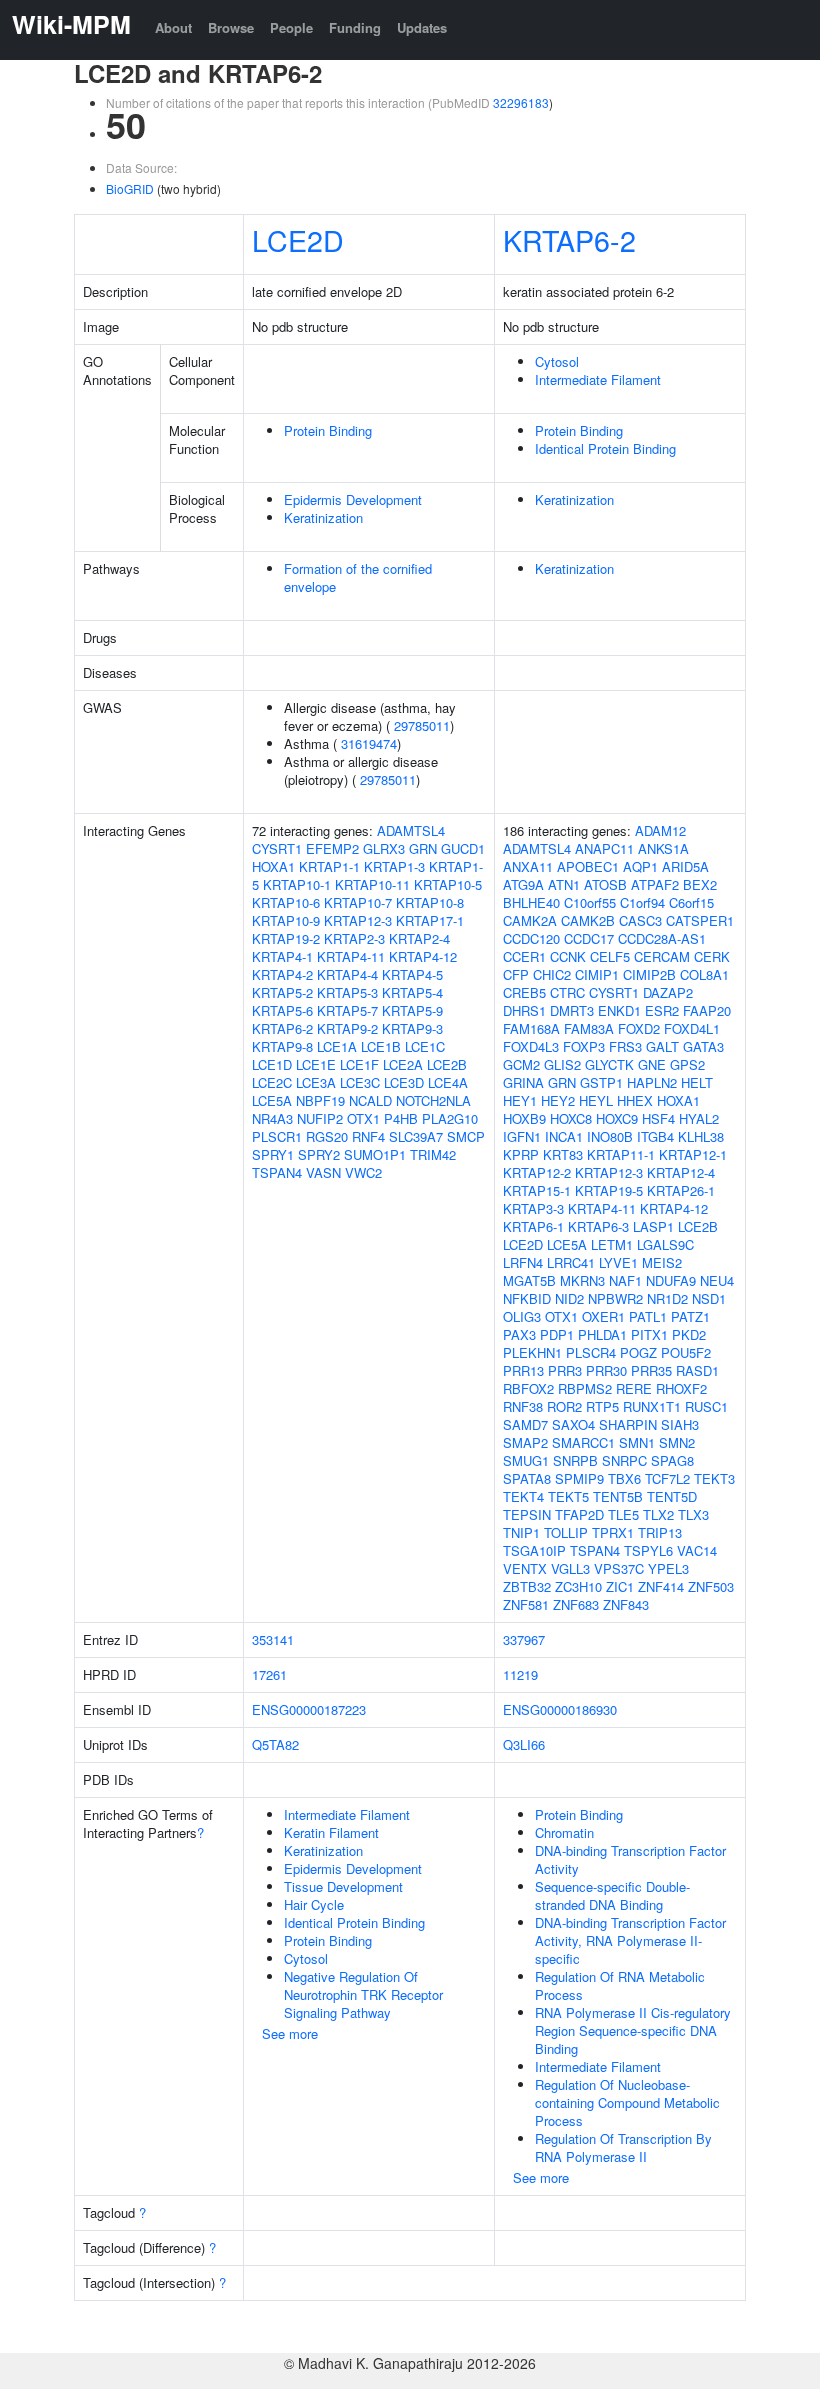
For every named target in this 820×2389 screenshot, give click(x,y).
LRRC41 (571, 1262)
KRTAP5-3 (347, 992)
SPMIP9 (579, 1478)
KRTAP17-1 (430, 920)
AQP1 (640, 866)
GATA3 (703, 1046)
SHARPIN (628, 1424)
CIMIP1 (597, 974)
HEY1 (520, 1100)
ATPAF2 (655, 884)
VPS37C (619, 1568)
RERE (634, 1388)
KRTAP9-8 (282, 1046)
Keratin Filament (331, 1832)
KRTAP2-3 (354, 938)
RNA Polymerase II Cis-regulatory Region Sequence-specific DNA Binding (633, 2030)
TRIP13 (660, 1532)
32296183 (521, 102)
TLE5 (623, 1514)
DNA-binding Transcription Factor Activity (630, 1859)
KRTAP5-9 (412, 1010)
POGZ (638, 1352)
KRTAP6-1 (533, 1226)
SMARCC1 (583, 1442)
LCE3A (316, 1082)
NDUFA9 (671, 1280)
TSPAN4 (277, 1172)
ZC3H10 (578, 1586)
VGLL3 (570, 1568)
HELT (697, 1082)
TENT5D (672, 1496)
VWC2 (363, 1172)
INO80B (610, 1136)
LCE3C (360, 1082)
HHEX (635, 1100)
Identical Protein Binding (605, 448)
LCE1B (381, 1046)
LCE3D (404, 1082)
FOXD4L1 (692, 1028)
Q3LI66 (524, 1744)
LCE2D (298, 239)
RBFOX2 (528, 1388)
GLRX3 (384, 848)
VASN (323, 1172)
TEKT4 (523, 1496)
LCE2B (447, 1064)
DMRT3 (572, 1010)
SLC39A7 (416, 1136)
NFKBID (527, 1298)
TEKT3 (714, 1478)
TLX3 (693, 1514)
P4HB (401, 1118)
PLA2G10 (450, 1118)
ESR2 (662, 1010)
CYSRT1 (277, 848)
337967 (524, 1639)
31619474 (369, 743)
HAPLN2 (652, 1082)
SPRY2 (319, 1154)
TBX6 (624, 1478)
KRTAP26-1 (681, 1190)
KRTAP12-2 (537, 1172)
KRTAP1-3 (394, 866)
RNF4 (368, 1136)
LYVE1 (618, 1262)
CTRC (567, 992)
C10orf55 (590, 902)
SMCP (466, 1136)
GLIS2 (562, 1064)
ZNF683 (576, 1604)
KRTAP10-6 (286, 902)
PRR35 (651, 1370)
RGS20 (327, 1136)
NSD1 (709, 1298)
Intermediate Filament (598, 379)
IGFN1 (522, 1136)
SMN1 (637, 1442)
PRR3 (565, 1370)
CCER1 (524, 956)
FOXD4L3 (531, 1046)
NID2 (569, 1298)
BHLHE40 (531, 902)
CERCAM (662, 956)
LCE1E (316, 1064)
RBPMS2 (585, 1388)
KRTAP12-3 (358, 920)
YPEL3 (668, 1568)
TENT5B (618, 1496)
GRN (423, 848)
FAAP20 (707, 1010)
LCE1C (425, 1046)
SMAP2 (525, 1442)
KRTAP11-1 (621, 1154)
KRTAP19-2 (286, 938)
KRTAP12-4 (681, 1172)
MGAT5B (529, 1280)
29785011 (422, 725)
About (173, 27)
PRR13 (523, 1370)
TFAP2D (579, 1514)
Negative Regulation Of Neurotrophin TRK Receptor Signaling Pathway (363, 1994)
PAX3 (519, 1334)
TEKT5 (568, 1496)
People (291, 27)
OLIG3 (522, 1316)
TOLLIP (566, 1532)
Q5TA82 (275, 1744)
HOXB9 (524, 1118)
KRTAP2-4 (419, 938)
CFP (516, 974)
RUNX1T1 (652, 1406)
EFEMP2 (332, 848)
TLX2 (658, 1514)
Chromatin (564, 1832)
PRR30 (606, 1370)
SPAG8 (672, 1460)
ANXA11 (528, 866)
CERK (712, 956)
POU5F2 (686, 1352)
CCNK (568, 956)
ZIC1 (620, 1586)
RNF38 (523, 1406)
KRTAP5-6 (282, 1010)
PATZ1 (690, 1316)
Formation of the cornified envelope (358, 577)
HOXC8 (571, 1118)
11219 (520, 1674)
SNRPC (624, 1460)
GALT (662, 1046)
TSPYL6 (648, 1550)
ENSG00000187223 (309, 1709)
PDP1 (557, 1334)
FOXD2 (639, 1028)
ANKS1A (663, 848)
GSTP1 (601, 1082)
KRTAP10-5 (448, 884)
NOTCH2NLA (433, 1100)
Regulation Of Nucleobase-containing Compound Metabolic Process (627, 2102)
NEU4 (717, 1280)
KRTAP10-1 (297, 884)
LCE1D (272, 1064)
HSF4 (658, 1118)
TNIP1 (521, 1532)
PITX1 (649, 1334)
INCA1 (564, 1136)
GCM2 (521, 1064)
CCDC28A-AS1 (662, 938)
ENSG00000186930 (560, 1709)
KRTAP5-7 (347, 1010)
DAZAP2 (668, 992)
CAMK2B (588, 920)
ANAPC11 (604, 848)
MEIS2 (662, 1262)
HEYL (596, 1100)
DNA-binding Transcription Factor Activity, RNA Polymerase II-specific (630, 1940)
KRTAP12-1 (693, 1154)
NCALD (370, 1100)
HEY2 (558, 1100)
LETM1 (612, 1244)
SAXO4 (573, 1424)
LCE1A (337, 1046)
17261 (269, 1674)
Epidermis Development (353, 499)
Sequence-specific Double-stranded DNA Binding (612, 1895)
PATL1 (648, 1316)
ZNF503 (711, 1586)
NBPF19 (320, 1100)
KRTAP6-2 (569, 239)
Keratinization (323, 517)
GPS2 (687, 1064)
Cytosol (557, 361)
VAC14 (697, 1550)
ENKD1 (619, 1010)
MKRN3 (582, 1280)
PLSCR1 (277, 1136)
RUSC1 (706, 1406)
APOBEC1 (588, 866)
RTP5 (602, 1406)
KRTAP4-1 (282, 956)
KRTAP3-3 (533, 1208)
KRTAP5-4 (412, 992)
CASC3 (640, 920)
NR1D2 (667, 1298)
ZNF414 (661, 1586)
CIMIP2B (649, 974)
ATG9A (523, 884)
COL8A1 (704, 974)
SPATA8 (527, 1478)
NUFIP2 (320, 1118)
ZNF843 (626, 1604)
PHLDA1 (602, 1334)
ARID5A (685, 866)
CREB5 (524, 992)
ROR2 (564, 1406)
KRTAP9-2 (347, 1028)
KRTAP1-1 (329, 866)
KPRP (521, 1154)
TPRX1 (613, 1532)
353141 (273, 1639)
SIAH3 (680, 1424)
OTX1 (363, 1118)
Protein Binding (328, 430)
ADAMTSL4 (411, 830)
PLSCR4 (591, 1352)
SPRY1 (273, 1154)
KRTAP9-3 (412, 1028)
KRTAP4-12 (423, 956)
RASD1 (697, 1370)
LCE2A (403, 1064)
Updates (422, 27)
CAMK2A (530, 920)
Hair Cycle (314, 1904)
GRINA (523, 1082)
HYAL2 (699, 1118)
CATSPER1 (700, 920)
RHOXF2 (681, 1388)
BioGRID (130, 188)
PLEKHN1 (532, 1352)
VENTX (525, 1568)
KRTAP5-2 (282, 992)
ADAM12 (660, 830)
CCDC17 (589, 938)
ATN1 (564, 884)
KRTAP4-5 (412, 974)
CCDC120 (531, 938)
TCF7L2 (667, 1478)
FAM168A (531, 1028)
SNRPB (575, 1460)
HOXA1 (273, 866)
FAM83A (589, 1028)
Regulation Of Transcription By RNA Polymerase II (623, 2147)
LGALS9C (665, 1244)
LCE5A (272, 1100)
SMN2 (677, 1442)
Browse (231, 27)
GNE (652, 1064)
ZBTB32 (527, 1586)
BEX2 (700, 884)
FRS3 (625, 1046)
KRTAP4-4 (347, 974)
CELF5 (610, 956)
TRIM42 (433, 1154)
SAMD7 (525, 1424)
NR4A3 (272, 1118)
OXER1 (603, 1316)
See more (290, 2033)
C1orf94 (642, 902)
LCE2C (272, 1082)
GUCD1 (463, 848)
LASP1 (653, 1226)
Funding (355, 27)
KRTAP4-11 (351, 956)
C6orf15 (691, 902)
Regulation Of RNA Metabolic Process (620, 1985)
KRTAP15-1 (537, 1190)
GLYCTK (609, 1064)
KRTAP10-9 (286, 920)
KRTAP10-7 (358, 902)
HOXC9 (617, 1118)
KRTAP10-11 (372, 884)
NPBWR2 (615, 1298)
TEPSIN (527, 1514)
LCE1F (359, 1064)
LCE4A (448, 1082)
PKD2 (689, 1334)
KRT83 (563, 1154)
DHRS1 (524, 1010)
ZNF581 (526, 1604)
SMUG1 (526, 1460)
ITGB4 (655, 1136)
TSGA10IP (534, 1550)
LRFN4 (523, 1262)
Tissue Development (343, 1886)
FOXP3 (584, 1046)
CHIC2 (552, 974)
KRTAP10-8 (430, 902)
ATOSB (605, 884)
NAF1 (625, 1280)
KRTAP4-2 (282, 974)
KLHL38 (701, 1136)
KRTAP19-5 (609, 1190)
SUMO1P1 (375, 1154)
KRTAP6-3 (598, 1226)
